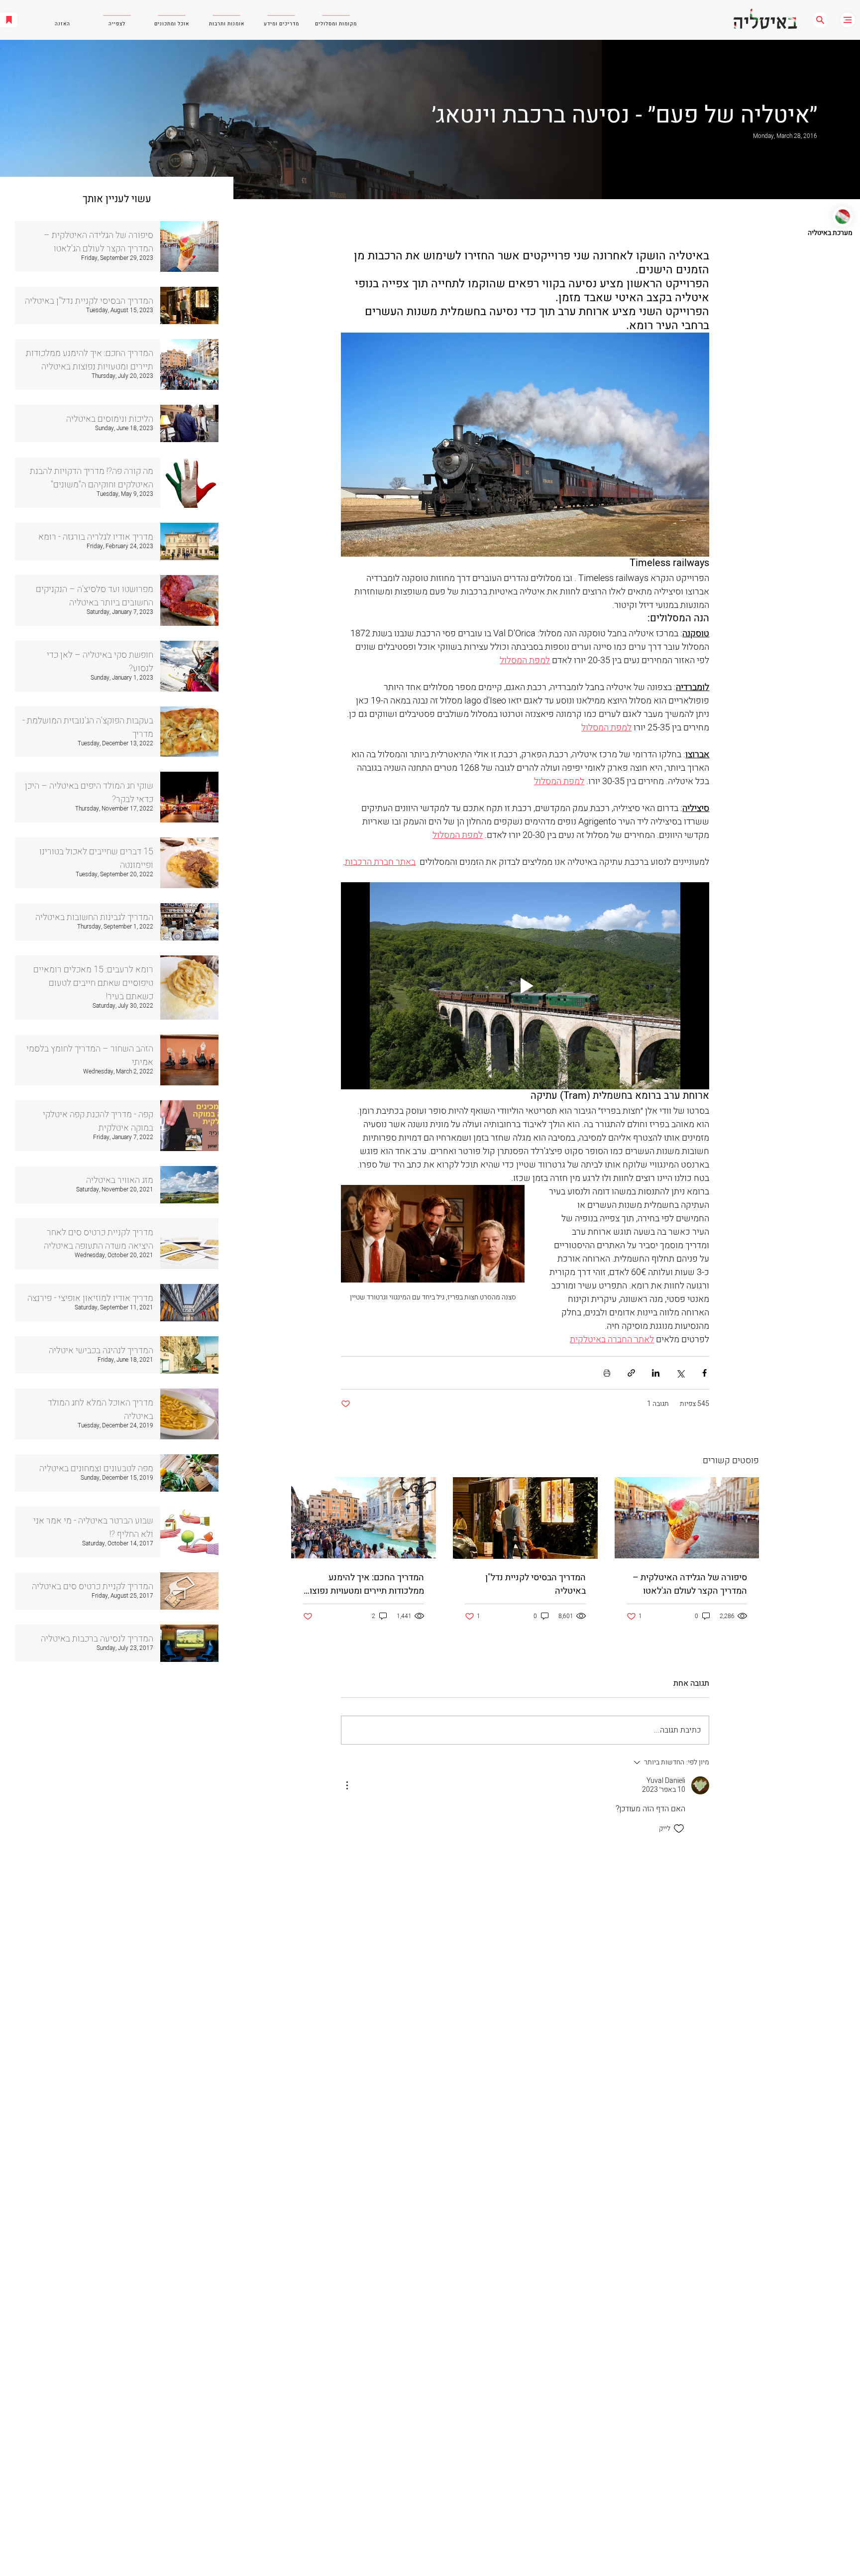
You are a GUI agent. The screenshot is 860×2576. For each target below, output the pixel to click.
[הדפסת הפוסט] (607, 1373)
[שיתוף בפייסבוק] (704, 1373)
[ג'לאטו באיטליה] (687, 1518)
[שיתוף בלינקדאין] (656, 1373)
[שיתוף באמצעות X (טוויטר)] (680, 1373)
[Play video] (525, 986)
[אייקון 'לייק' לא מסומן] (679, 1829)
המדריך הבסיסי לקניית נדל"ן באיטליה (536, 1584)
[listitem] (117, 246)
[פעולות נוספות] (347, 1785)
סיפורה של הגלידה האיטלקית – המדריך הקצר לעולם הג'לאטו (690, 1584)
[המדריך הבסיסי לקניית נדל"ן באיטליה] (525, 1518)
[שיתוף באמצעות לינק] (631, 1373)
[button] (820, 20)
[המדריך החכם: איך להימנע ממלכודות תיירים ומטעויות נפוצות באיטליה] (364, 1518)
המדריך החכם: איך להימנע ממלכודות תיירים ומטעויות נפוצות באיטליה (364, 1584)
